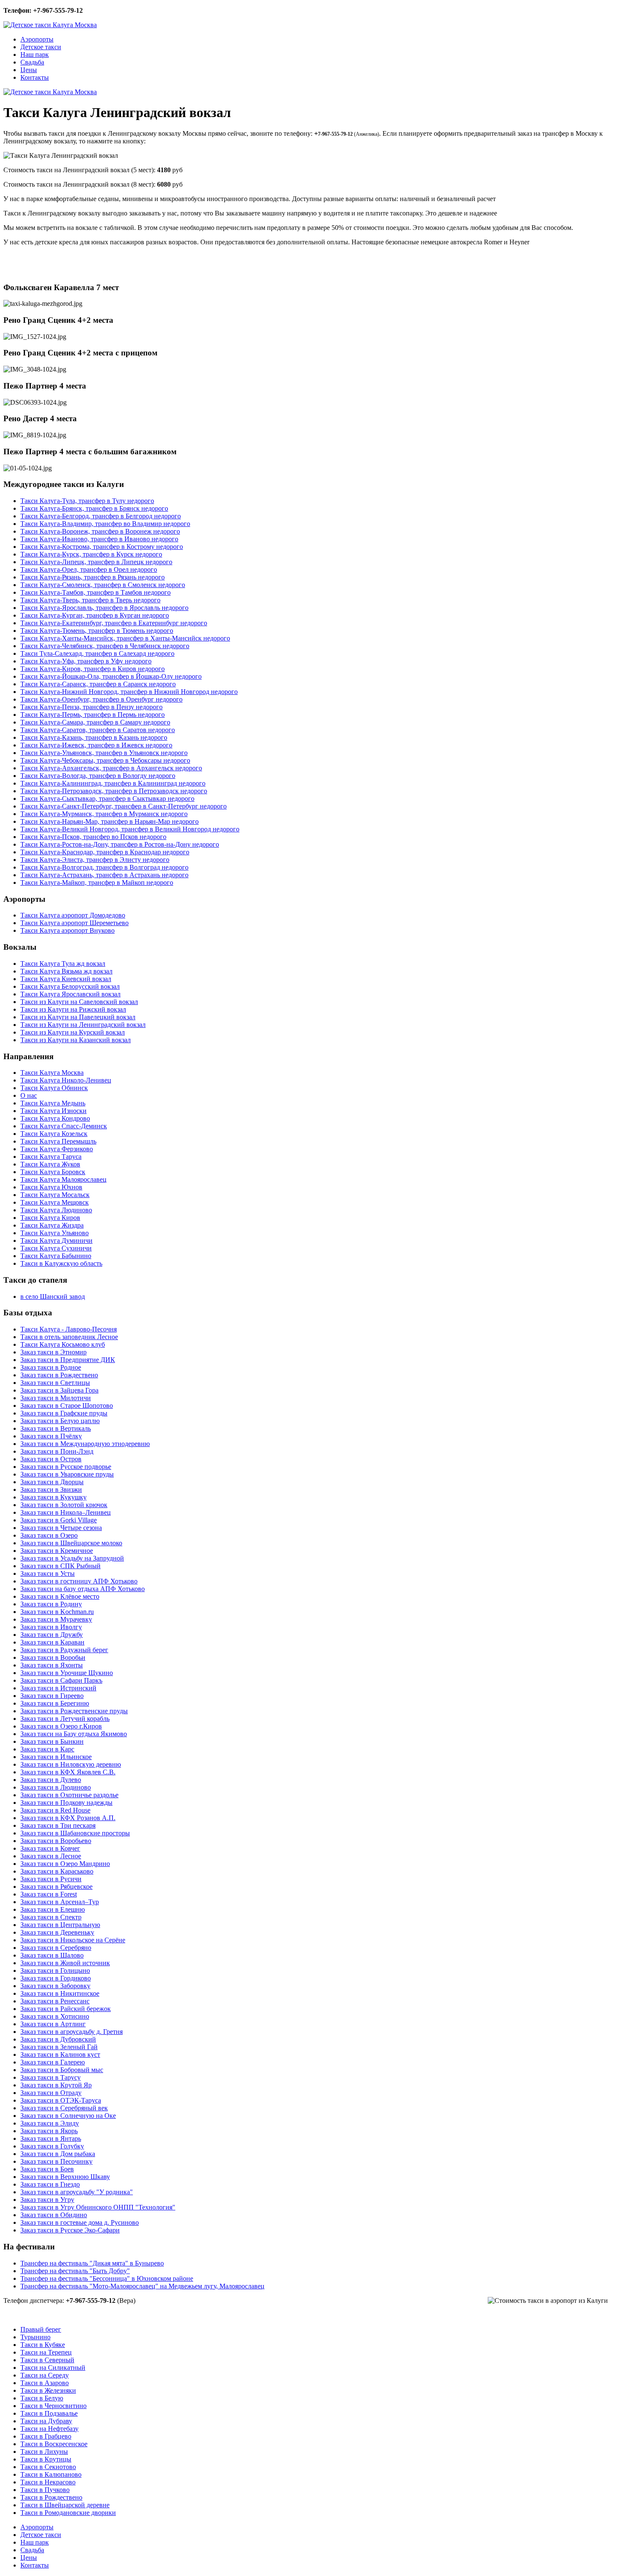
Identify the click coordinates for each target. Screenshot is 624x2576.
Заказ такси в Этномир (53, 1352)
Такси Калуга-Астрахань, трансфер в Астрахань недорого (104, 875)
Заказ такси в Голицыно (55, 1970)
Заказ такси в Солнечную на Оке (68, 2116)
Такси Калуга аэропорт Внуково (67, 930)
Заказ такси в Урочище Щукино (67, 1673)
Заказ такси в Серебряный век (64, 2108)
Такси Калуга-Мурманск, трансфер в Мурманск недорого (104, 814)
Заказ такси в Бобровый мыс (62, 2070)
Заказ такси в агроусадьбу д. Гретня (72, 2032)
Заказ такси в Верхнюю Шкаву (65, 2177)
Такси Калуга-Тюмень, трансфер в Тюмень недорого (97, 631)
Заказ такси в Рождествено (59, 1375)
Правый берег (41, 2329)
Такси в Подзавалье (49, 2413)
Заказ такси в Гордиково (56, 1978)
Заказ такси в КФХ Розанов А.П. (68, 1818)
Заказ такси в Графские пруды (64, 1413)
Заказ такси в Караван (52, 1642)
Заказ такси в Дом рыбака (58, 2154)
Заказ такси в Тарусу (51, 2077)
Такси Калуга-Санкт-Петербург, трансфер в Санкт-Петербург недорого (124, 806)
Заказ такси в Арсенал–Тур (60, 1902)
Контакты (35, 77)
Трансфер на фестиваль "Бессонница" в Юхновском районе (107, 2278)
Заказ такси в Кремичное (57, 1551)
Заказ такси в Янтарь (51, 2138)
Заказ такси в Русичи (51, 1879)
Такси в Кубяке (43, 2345)
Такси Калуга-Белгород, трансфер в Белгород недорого (101, 516)
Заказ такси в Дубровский (58, 2039)
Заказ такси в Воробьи (53, 1657)
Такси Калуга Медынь (53, 1103)
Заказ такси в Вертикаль (56, 1428)
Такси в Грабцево (46, 2436)
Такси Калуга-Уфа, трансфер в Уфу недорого (86, 661)
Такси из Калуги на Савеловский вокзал (79, 1002)
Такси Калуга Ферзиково (57, 1149)
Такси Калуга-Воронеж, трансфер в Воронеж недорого (100, 531)
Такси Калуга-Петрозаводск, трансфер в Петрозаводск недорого (114, 791)
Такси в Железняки (48, 2390)
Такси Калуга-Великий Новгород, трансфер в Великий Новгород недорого (130, 829)
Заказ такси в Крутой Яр (56, 2085)
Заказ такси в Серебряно (56, 1948)
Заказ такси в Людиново (56, 1787)
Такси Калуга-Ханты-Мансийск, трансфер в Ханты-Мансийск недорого (125, 638)
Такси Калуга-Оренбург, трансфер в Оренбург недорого (101, 699)
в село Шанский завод (53, 1296)
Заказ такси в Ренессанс (55, 2001)
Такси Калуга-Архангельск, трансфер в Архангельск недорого (111, 768)
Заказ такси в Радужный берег (64, 1650)
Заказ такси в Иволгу (51, 1627)
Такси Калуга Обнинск (54, 1088)
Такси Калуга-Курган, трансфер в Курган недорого (95, 615)
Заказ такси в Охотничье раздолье (69, 1795)
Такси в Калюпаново (51, 2474)
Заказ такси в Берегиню (55, 1703)
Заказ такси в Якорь (49, 2131)
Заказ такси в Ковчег (50, 1848)
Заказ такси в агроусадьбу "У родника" (77, 2192)
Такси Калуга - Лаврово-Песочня (69, 1329)
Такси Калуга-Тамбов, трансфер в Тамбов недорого (96, 592)
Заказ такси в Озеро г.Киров (61, 1726)
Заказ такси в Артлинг (53, 2024)
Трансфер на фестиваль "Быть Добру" (75, 2271)
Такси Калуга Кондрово (55, 1118)
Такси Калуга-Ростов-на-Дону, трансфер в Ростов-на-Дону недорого (120, 844)
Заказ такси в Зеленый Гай (59, 2047)
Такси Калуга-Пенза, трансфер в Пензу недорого (91, 707)
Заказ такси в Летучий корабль (65, 1719)
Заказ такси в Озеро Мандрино (65, 1864)
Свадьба (32, 62)
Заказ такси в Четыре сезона (61, 1528)
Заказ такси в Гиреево (52, 1696)
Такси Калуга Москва (52, 1073)
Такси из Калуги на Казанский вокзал (76, 1040)
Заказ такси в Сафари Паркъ (61, 1680)
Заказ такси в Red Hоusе (55, 1810)
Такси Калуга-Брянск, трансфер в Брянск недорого (94, 508)
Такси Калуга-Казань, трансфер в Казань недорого (94, 737)
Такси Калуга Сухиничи (56, 1248)
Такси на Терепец (46, 2352)
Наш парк (35, 55)
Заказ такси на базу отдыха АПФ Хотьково (83, 1589)
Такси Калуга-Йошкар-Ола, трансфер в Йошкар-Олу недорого (111, 676)
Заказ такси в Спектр (51, 1917)
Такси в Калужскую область (61, 1263)
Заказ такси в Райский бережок (66, 2009)
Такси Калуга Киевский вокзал (66, 979)
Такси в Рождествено (51, 2497)
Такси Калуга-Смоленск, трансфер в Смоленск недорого (103, 585)
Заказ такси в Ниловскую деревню (71, 1764)
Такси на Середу (45, 2375)
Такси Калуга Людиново (56, 1210)
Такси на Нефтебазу (49, 2429)
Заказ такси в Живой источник (65, 1963)
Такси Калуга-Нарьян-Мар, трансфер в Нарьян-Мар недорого (110, 821)
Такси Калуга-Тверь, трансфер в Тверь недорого (90, 600)
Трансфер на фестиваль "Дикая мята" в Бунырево (92, 2263)
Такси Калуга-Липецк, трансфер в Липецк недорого (96, 562)
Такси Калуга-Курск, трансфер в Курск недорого (91, 554)
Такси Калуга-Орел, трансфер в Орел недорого (89, 569)
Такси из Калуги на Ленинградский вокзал (83, 1025)
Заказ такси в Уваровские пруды (67, 1474)
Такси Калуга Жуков (50, 1164)
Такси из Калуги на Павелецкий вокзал (78, 1017)
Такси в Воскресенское (54, 2444)
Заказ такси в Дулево (51, 1780)
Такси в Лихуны (44, 2452)
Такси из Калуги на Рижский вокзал (73, 1009)
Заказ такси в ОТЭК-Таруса (61, 2100)
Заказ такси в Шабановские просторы (75, 1833)
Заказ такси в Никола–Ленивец (66, 1512)
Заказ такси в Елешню (53, 1909)
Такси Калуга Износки (53, 1111)
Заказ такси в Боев (47, 2169)
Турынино (35, 2337)
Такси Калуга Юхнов (51, 1187)
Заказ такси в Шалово (52, 1955)
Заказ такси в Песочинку (56, 2161)
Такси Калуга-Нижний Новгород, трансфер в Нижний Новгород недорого (129, 692)
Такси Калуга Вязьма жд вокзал (66, 971)
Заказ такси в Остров (51, 1459)
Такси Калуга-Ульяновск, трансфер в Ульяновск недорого (104, 753)
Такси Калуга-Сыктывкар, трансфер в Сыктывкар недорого (107, 799)
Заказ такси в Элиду (50, 2123)
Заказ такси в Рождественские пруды (74, 1711)
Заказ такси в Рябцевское (56, 1887)
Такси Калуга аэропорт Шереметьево (74, 923)
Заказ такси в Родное (51, 1367)
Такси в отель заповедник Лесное (69, 1337)
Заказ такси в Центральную (60, 1925)
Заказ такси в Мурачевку (56, 1619)
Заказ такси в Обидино (54, 2215)
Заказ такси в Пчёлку (51, 1436)
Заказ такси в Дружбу (52, 1635)
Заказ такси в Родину (51, 1604)
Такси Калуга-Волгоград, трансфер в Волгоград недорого (104, 867)
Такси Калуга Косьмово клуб (63, 1344)
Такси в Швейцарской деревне (65, 2505)
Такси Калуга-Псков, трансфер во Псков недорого (93, 837)
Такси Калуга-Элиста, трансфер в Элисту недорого (95, 860)
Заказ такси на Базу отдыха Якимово (74, 1734)
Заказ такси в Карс (47, 1749)
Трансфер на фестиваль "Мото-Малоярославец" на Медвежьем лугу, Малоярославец (142, 2286)
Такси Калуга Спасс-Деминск (64, 1126)
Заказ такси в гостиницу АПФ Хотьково (79, 1581)
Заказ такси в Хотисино (55, 2016)
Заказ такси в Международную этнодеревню (85, 1444)
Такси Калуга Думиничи (56, 1240)
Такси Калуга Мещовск (55, 1202)
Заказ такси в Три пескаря (58, 1825)
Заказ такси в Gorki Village (59, 1520)
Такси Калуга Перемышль (58, 1141)
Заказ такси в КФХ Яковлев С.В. (68, 1772)
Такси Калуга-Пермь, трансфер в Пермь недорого (93, 715)
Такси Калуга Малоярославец (63, 1179)
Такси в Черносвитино (53, 2406)
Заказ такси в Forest (49, 1894)
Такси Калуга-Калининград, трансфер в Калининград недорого (113, 783)
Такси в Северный (47, 2360)
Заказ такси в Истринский (58, 1688)
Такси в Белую (42, 2398)
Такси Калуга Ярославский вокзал (70, 994)
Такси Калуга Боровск (53, 1172)
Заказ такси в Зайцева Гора (59, 1390)
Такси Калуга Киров (50, 1218)
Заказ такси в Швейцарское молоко (71, 1543)
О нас (29, 1095)
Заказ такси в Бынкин (52, 1741)
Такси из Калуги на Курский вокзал (73, 1032)
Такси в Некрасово (48, 2482)
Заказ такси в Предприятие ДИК (68, 1360)
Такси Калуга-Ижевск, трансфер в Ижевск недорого (96, 745)
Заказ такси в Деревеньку (57, 1932)
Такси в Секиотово (48, 2467)
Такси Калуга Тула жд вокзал (63, 964)
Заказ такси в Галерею (53, 2062)
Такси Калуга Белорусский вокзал (70, 986)
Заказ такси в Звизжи (51, 1489)
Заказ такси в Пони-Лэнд (57, 1451)
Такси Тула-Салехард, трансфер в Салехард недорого (97, 653)
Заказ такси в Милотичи (56, 1398)
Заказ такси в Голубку (52, 2146)
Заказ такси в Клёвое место (60, 1596)
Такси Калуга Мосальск (55, 1195)
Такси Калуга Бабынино (56, 1256)
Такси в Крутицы (46, 2459)
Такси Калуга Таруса (51, 1157)
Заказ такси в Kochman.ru (57, 1612)
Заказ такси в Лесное (51, 1856)
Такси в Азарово (45, 2383)
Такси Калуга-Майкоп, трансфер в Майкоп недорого (97, 882)
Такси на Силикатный (53, 2368)
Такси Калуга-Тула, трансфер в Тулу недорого (87, 501)
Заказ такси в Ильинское (56, 1757)
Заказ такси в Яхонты (52, 1665)
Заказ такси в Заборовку (55, 1986)
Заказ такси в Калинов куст (60, 2054)
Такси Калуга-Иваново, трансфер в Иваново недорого (99, 539)
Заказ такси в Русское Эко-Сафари (70, 2230)
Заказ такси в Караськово (57, 1871)
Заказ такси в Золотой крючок (64, 1505)
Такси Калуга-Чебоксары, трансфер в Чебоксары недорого (105, 760)
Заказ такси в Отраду (51, 2093)
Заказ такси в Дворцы (52, 1482)
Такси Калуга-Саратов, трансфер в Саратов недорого (98, 730)
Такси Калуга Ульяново (55, 1233)
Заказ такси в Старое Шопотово (67, 1405)
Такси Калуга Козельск (54, 1134)
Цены (29, 70)
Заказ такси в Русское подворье (66, 1467)
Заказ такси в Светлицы (55, 1383)
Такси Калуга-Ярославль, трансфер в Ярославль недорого (104, 608)
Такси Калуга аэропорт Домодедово (73, 915)
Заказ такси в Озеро (49, 1535)
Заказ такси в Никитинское (60, 1993)
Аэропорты (37, 39)
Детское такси (41, 47)
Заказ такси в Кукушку (53, 1497)
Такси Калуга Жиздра (52, 1225)
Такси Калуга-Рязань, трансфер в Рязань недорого (93, 577)
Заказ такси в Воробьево (56, 1841)
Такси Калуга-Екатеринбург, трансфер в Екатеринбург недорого (114, 623)
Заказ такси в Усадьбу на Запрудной (72, 1558)
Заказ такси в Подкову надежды (66, 1803)
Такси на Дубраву (46, 2421)
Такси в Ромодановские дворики (68, 2513)
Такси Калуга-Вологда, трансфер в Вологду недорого (98, 776)
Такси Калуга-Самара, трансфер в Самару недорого (95, 722)
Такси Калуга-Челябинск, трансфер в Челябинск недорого (105, 646)
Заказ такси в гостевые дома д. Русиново (80, 2222)
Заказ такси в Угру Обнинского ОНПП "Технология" (98, 2207)
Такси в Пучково (45, 2490)
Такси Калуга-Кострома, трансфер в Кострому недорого (102, 547)
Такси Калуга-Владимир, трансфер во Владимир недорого (105, 524)
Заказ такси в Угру (47, 2200)
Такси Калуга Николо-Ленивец (66, 1080)
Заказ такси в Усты (48, 1573)
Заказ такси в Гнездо (50, 2184)
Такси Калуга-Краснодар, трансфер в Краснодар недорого (105, 852)
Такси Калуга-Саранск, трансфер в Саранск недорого (98, 684)
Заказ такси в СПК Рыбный (60, 1566)
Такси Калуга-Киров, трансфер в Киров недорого (93, 669)
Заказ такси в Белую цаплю (60, 1421)
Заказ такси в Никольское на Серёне (73, 1940)
